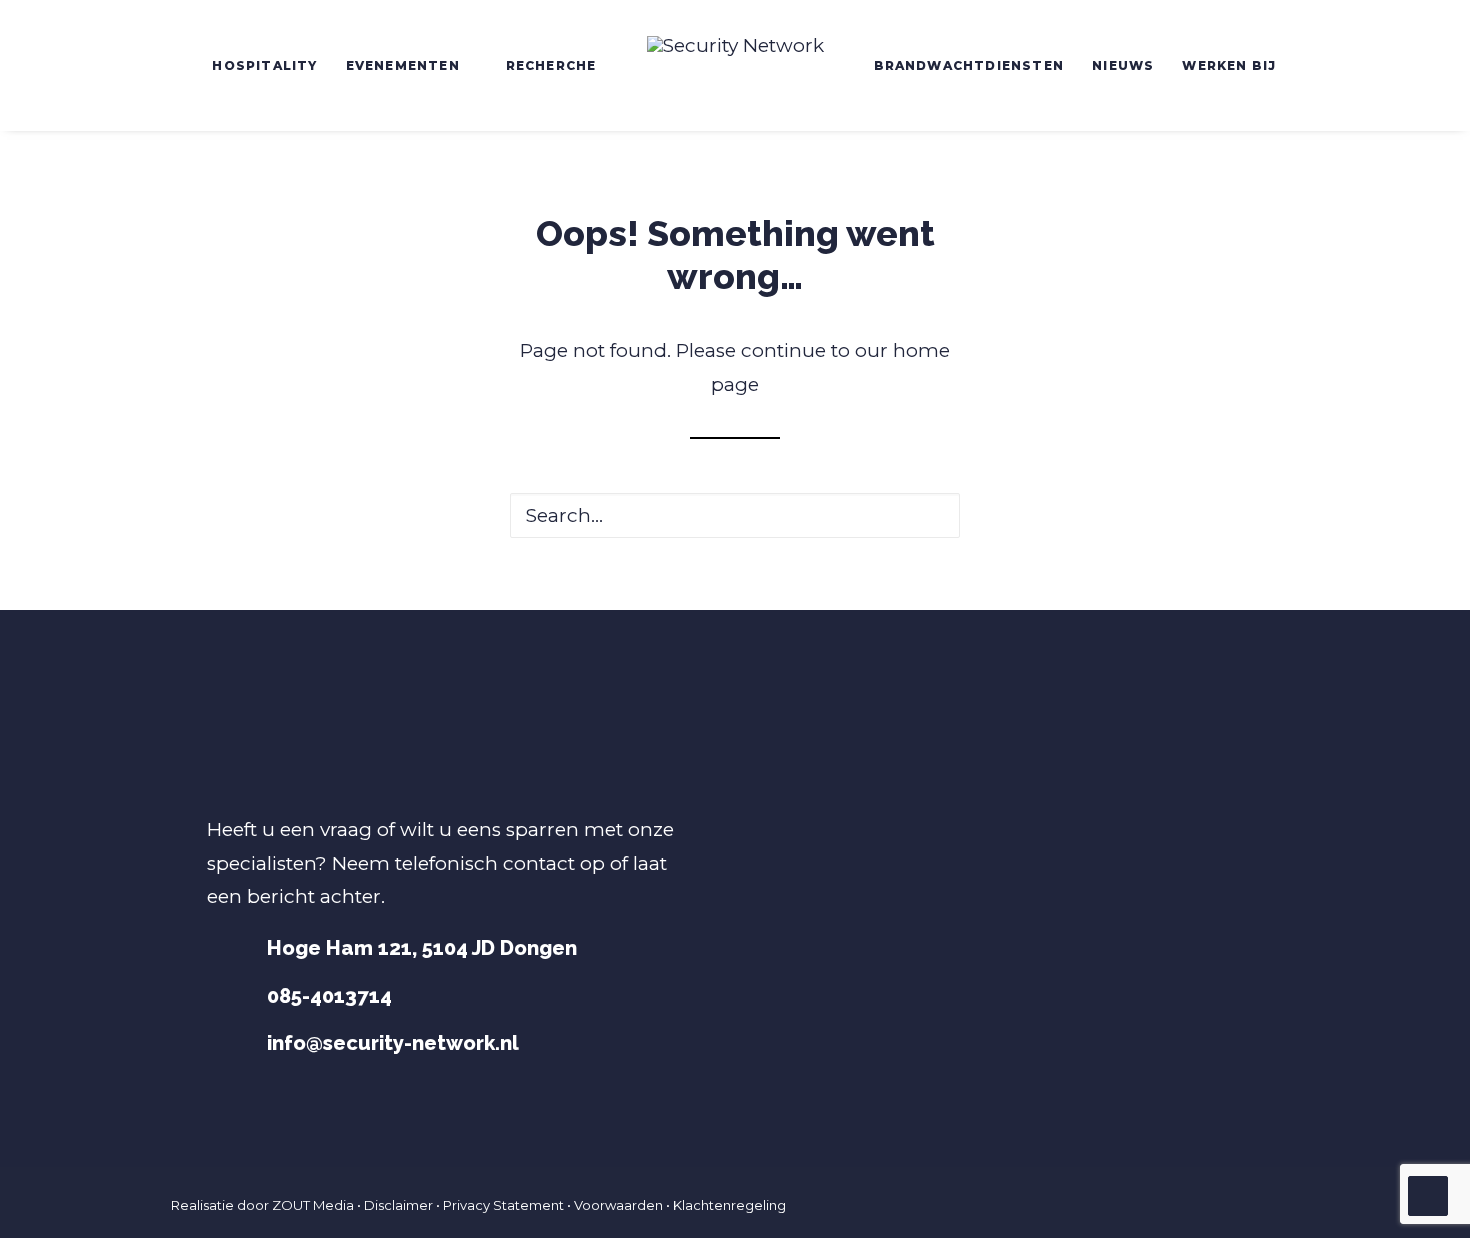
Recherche (551, 65)
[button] (926, 515)
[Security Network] (735, 65)
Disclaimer (398, 1205)
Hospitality (264, 65)
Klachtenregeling (729, 1205)
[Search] (735, 515)
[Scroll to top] (1428, 1194)
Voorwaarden (618, 1205)
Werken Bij (1229, 65)
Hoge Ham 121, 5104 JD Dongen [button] (422, 948)
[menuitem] (264, 65)
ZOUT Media (313, 1205)
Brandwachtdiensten (969, 65)
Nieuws (1123, 65)
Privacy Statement (503, 1205)
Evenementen (403, 65)
